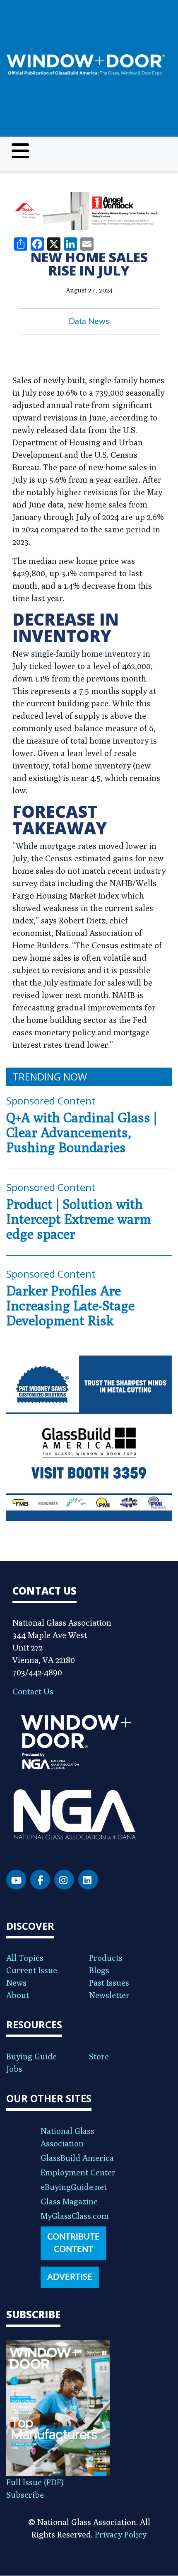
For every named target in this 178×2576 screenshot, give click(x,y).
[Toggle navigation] (20, 151)
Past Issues (109, 1983)
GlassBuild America (77, 2158)
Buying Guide (31, 2056)
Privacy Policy (121, 2534)
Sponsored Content (51, 1101)
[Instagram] (64, 1880)
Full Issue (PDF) (35, 2482)
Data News (89, 321)
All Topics (25, 1958)
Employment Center (78, 2172)
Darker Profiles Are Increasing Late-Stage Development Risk (70, 1305)
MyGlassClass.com (75, 2216)
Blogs (99, 1970)
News (16, 1983)
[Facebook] (40, 1880)
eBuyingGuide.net (74, 2187)
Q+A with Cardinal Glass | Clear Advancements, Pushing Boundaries (82, 1132)
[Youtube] (16, 1880)
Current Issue (32, 1970)
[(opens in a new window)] (89, 211)
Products (106, 1958)
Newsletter (109, 1995)
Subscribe (25, 2495)
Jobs (14, 2069)
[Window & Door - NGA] (86, 65)
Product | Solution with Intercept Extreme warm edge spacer (79, 1219)
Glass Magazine (69, 2201)
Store (99, 2056)
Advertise (70, 2277)
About (18, 1995)
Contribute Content (73, 2243)
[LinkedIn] (88, 1880)
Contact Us (33, 1691)
